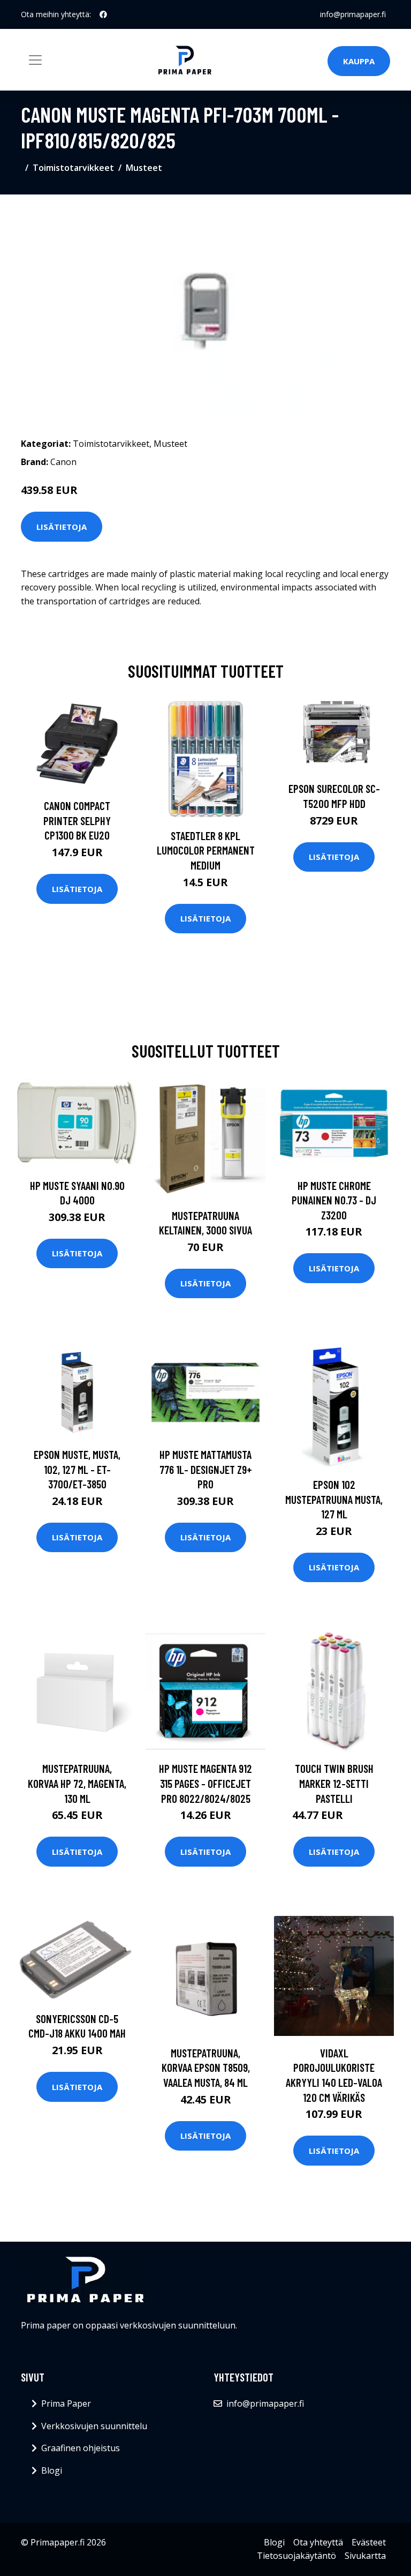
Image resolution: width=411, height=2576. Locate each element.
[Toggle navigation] (35, 60)
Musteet (144, 168)
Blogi (52, 2470)
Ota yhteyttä (318, 2542)
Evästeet (369, 2542)
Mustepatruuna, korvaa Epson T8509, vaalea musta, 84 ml (206, 2068)
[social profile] (103, 14)
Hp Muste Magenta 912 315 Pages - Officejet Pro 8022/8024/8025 (205, 1783)
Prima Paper (66, 2403)
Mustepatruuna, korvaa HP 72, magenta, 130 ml (77, 1783)
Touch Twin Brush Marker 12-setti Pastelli (334, 1783)
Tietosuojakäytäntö (296, 2556)
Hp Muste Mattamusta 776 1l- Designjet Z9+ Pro (206, 1469)
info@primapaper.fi (353, 14)
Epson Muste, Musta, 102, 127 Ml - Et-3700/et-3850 (77, 1469)
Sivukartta (365, 2556)
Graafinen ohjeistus (81, 2448)
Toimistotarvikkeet (73, 168)
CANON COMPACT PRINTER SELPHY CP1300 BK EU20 (77, 820)
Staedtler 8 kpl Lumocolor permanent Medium (206, 850)
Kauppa (359, 61)
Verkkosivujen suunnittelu (94, 2426)
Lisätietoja (62, 527)
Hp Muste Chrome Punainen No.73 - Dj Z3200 (334, 1200)
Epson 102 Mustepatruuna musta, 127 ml (334, 1499)
